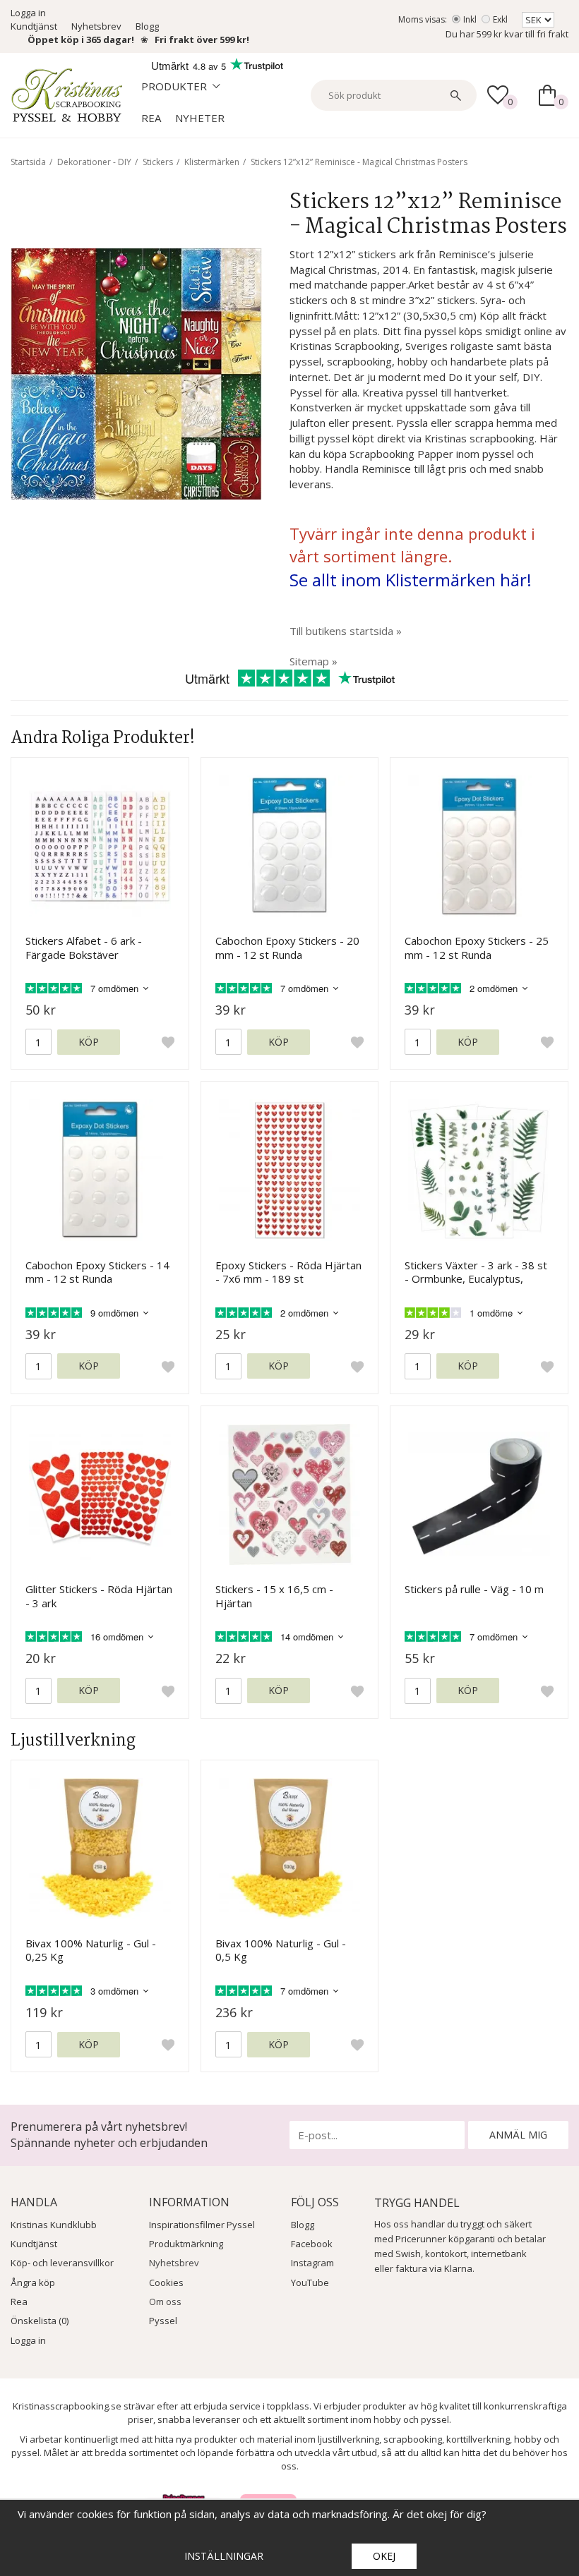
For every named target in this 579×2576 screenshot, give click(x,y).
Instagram (312, 2263)
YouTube (310, 2282)
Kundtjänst (34, 26)
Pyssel (163, 2321)
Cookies (166, 2282)
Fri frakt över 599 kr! (202, 40)
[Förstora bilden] (136, 373)
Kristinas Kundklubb (54, 2225)
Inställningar (224, 2556)
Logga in (28, 13)
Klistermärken (212, 162)
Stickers (158, 162)
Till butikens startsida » (346, 631)
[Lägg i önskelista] (168, 1042)
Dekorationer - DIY (94, 162)
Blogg (147, 26)
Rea (151, 118)
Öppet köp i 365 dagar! (81, 40)
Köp (89, 1042)
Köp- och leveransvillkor (62, 2263)
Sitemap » (314, 661)
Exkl (500, 19)
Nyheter (200, 118)
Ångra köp (33, 2282)
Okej (384, 2556)
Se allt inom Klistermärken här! (411, 580)
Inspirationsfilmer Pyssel (202, 2225)
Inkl (470, 19)
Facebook (312, 2244)
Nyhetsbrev (96, 26)
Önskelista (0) (40, 2321)
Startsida (28, 162)
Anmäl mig (518, 2135)
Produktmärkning (186, 2244)
